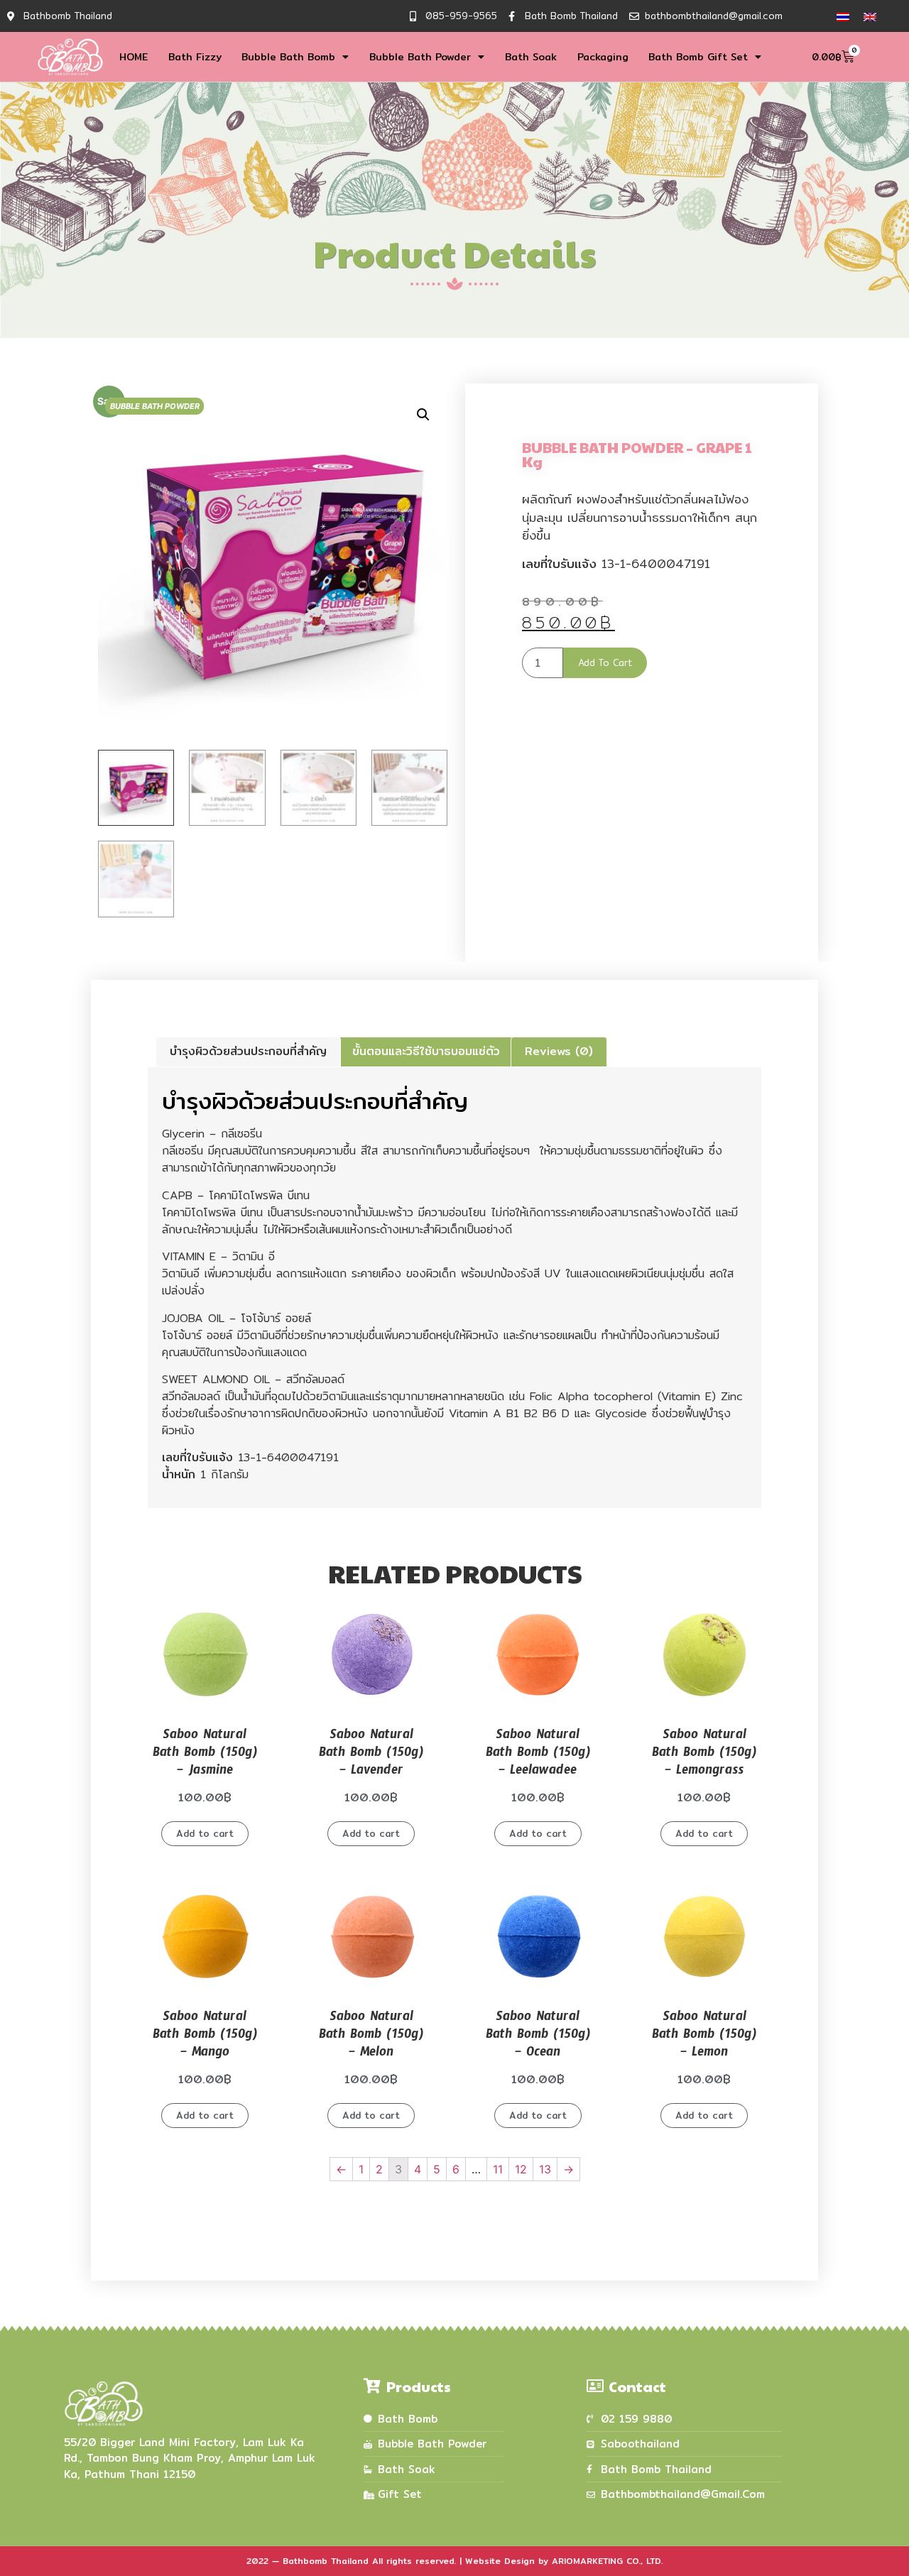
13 (545, 2169)
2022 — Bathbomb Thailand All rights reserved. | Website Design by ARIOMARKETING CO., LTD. (454, 2561)
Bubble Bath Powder (420, 57)
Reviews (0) (559, 1051)
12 (521, 2169)
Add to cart (605, 662)
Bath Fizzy (195, 57)
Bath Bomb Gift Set (698, 57)
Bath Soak (531, 57)
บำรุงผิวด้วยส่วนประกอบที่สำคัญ (248, 1051)
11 (498, 2169)
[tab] (248, 1052)
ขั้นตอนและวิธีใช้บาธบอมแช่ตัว (426, 1051)
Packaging (603, 57)
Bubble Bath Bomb (288, 57)
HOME (134, 57)
